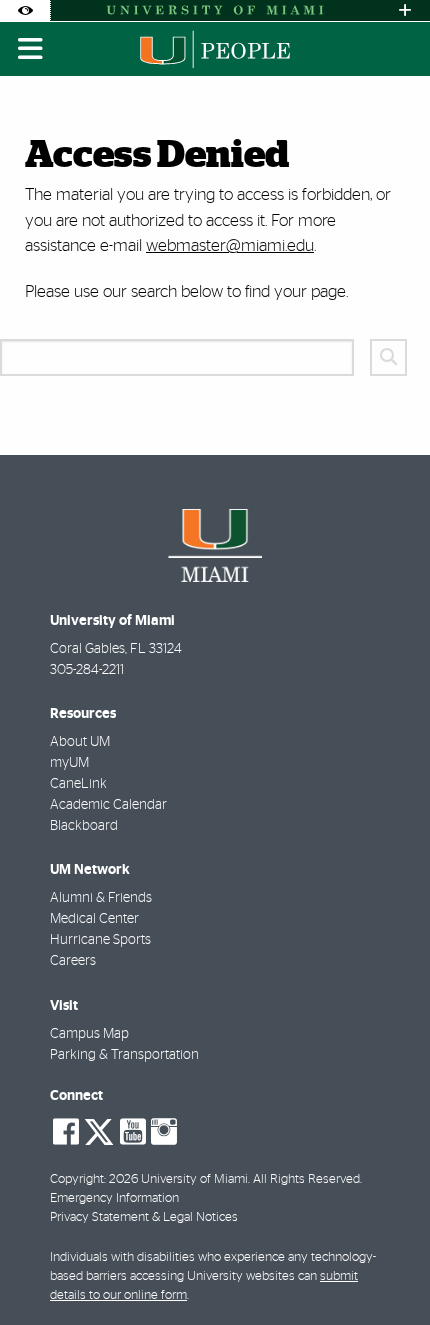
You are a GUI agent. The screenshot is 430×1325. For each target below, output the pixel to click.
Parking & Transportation (124, 1055)
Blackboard (84, 826)
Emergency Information (114, 1198)
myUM (69, 763)
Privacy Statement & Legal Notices (144, 1217)
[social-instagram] (164, 1132)
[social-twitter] (99, 1130)
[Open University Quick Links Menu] (405, 10)
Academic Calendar (108, 805)
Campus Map (89, 1034)
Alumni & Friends (101, 898)
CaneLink (78, 784)
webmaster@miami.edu (230, 245)
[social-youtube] (133, 1132)
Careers (73, 961)
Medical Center (94, 919)
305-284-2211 (87, 670)
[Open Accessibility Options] (25, 10)
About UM (80, 742)
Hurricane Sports (100, 940)
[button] (386, 1269)
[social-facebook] (66, 1132)
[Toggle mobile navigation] (31, 49)
